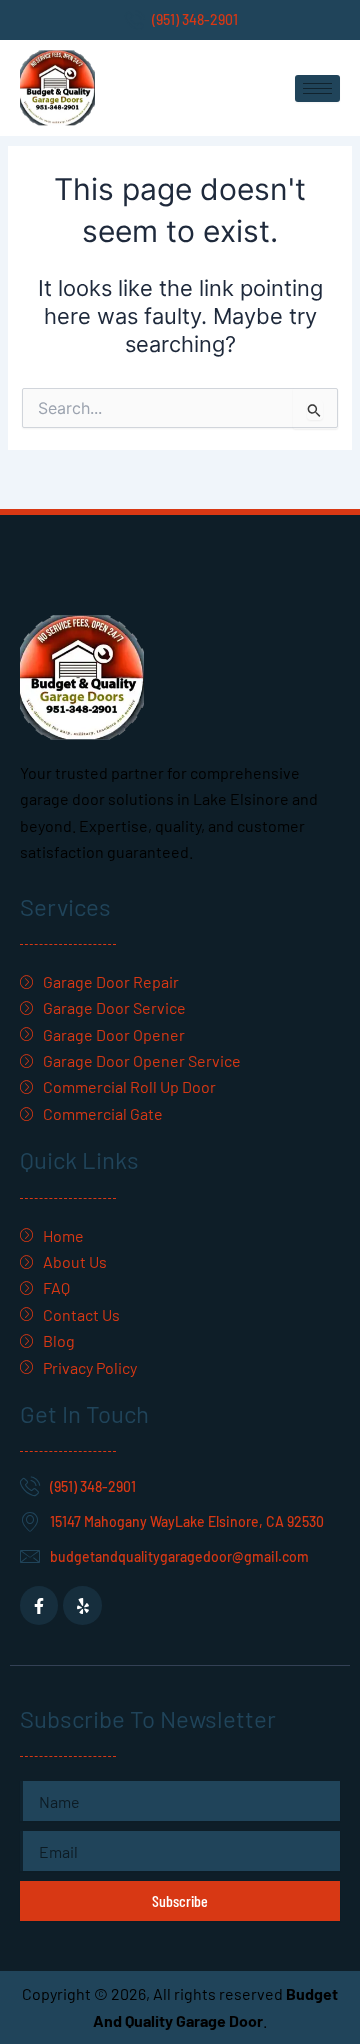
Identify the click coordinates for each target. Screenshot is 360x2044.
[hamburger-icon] (317, 88)
